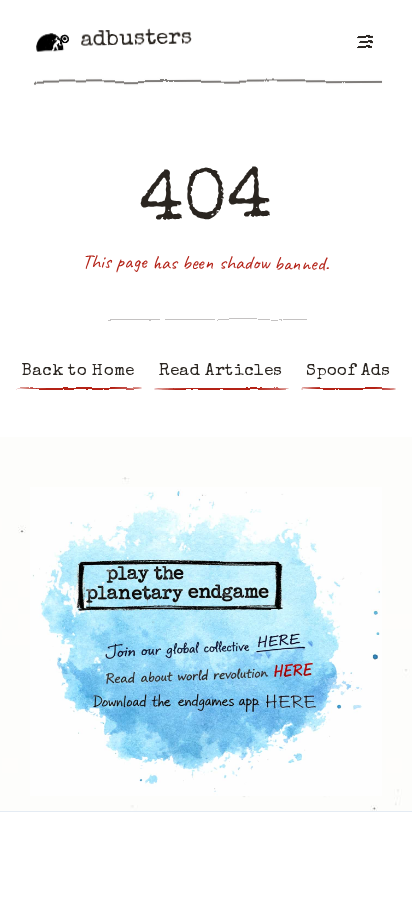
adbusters (136, 40)
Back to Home (78, 371)
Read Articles (220, 371)
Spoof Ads (348, 371)
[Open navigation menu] (364, 41)
